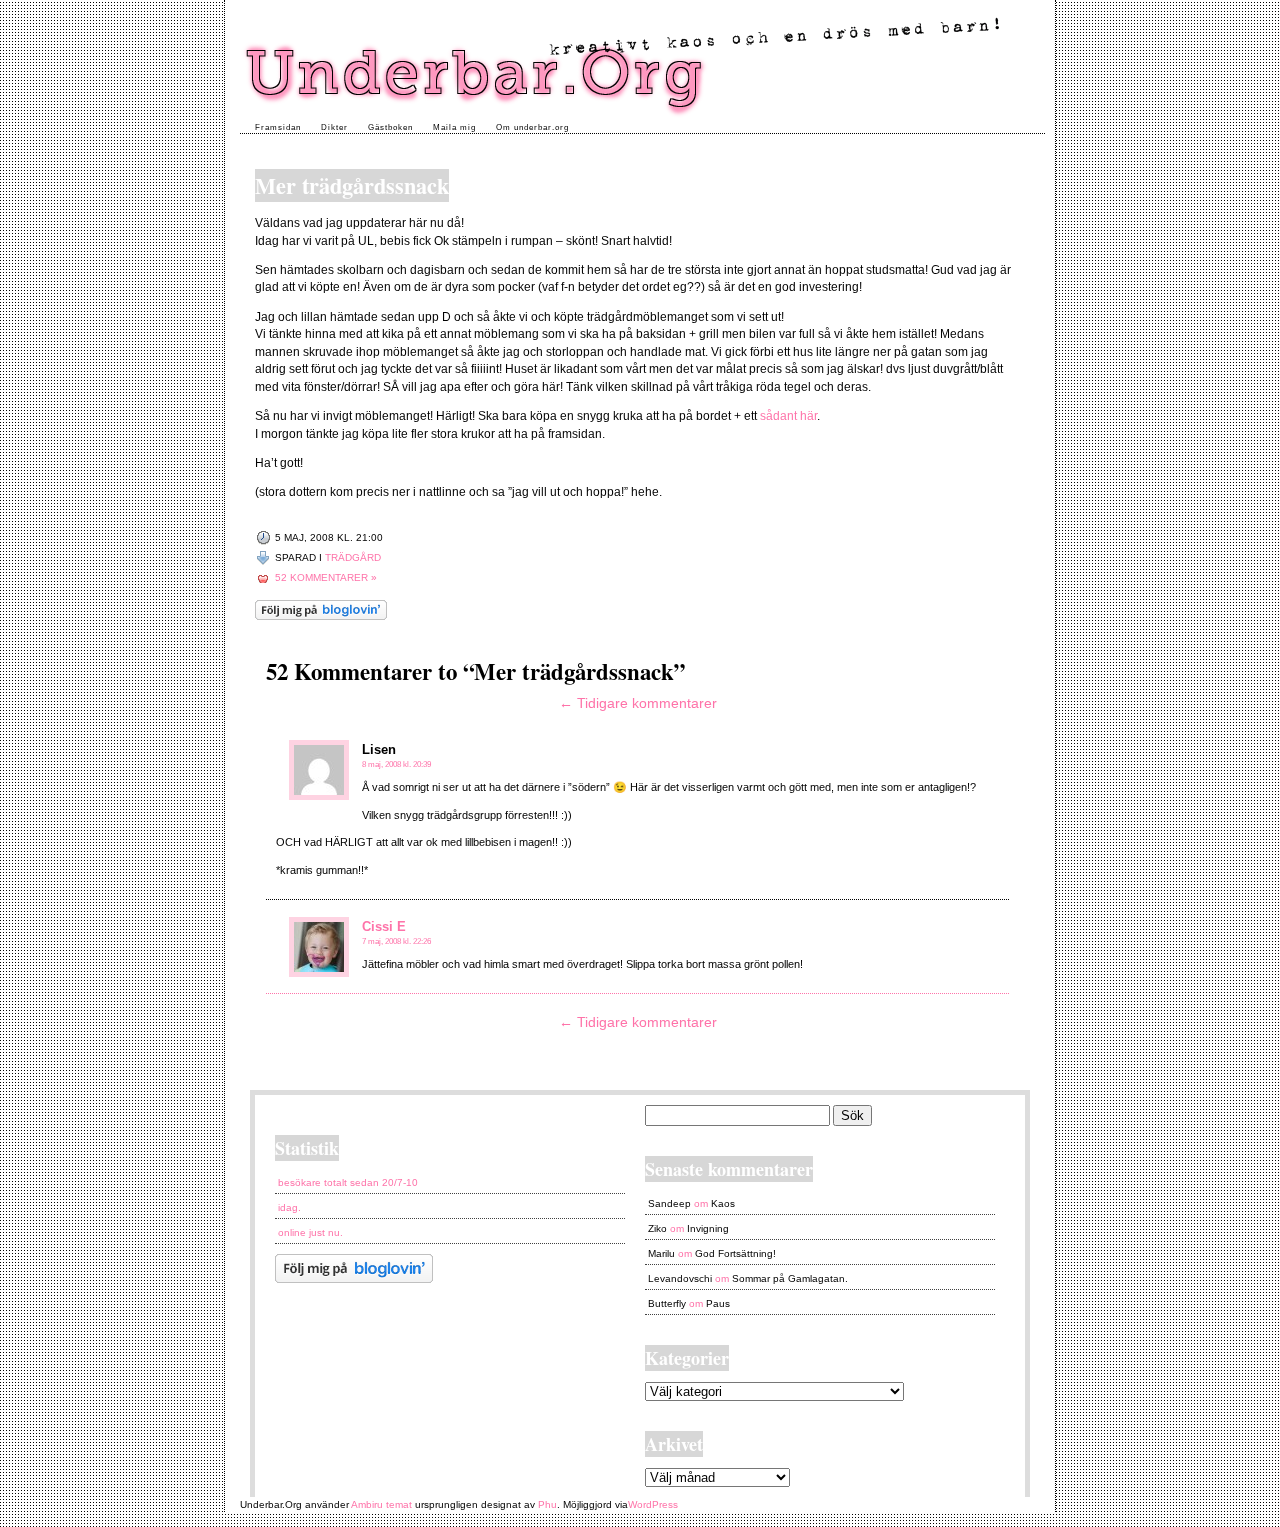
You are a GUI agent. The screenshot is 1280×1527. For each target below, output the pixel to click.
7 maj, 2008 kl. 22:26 (396, 941)
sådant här (788, 415)
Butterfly (667, 1303)
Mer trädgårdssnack (352, 185)
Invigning (708, 1228)
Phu (547, 1504)
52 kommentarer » (326, 577)
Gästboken (390, 127)
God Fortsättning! (735, 1253)
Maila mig (454, 127)
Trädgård (353, 557)
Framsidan (278, 127)
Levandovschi (680, 1278)
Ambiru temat (381, 1504)
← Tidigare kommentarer (638, 703)
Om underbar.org (532, 127)
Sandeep (669, 1203)
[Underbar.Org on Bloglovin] (321, 616)
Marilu (661, 1253)
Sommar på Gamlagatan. (790, 1278)
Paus (718, 1303)
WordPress (653, 1504)
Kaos (723, 1203)
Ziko (657, 1228)
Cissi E (384, 926)
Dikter (334, 127)
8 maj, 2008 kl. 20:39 (396, 764)
